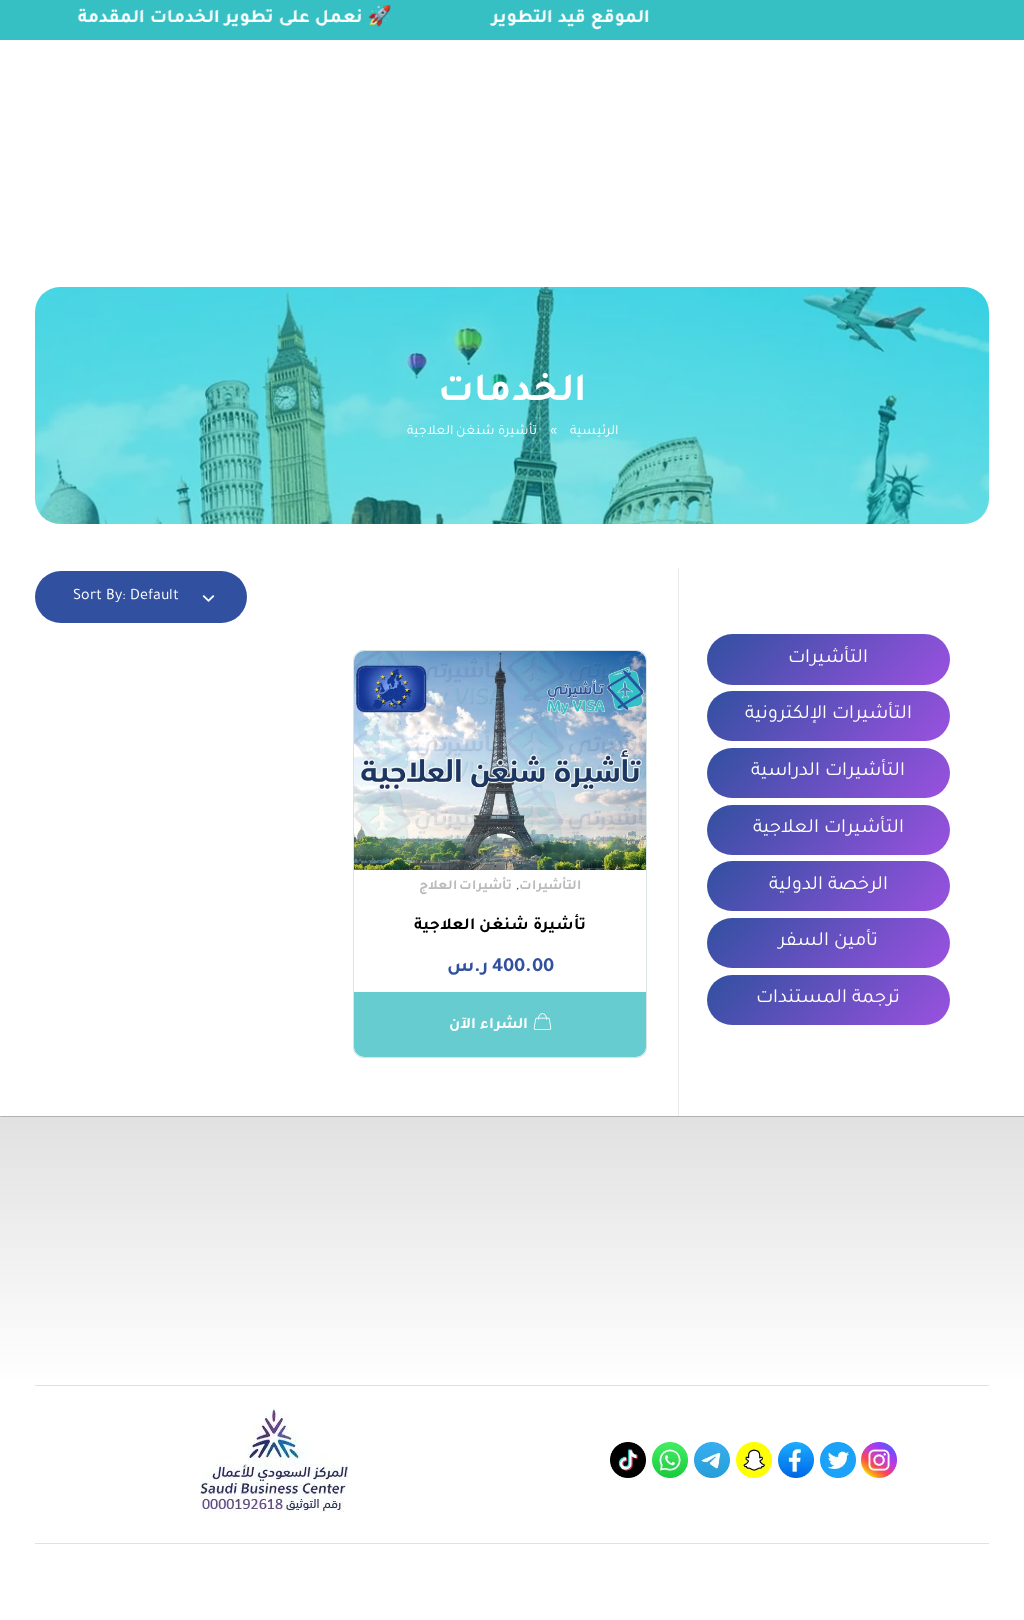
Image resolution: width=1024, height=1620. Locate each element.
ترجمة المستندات (828, 999)
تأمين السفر (828, 942)
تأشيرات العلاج (466, 887)
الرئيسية (594, 432)
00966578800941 (198, 46)
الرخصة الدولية (828, 886)
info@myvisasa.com (68, 46)
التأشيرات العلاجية (828, 829)
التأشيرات (550, 887)
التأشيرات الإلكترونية (828, 715)
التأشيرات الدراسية (828, 772)
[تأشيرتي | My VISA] (891, 134)
